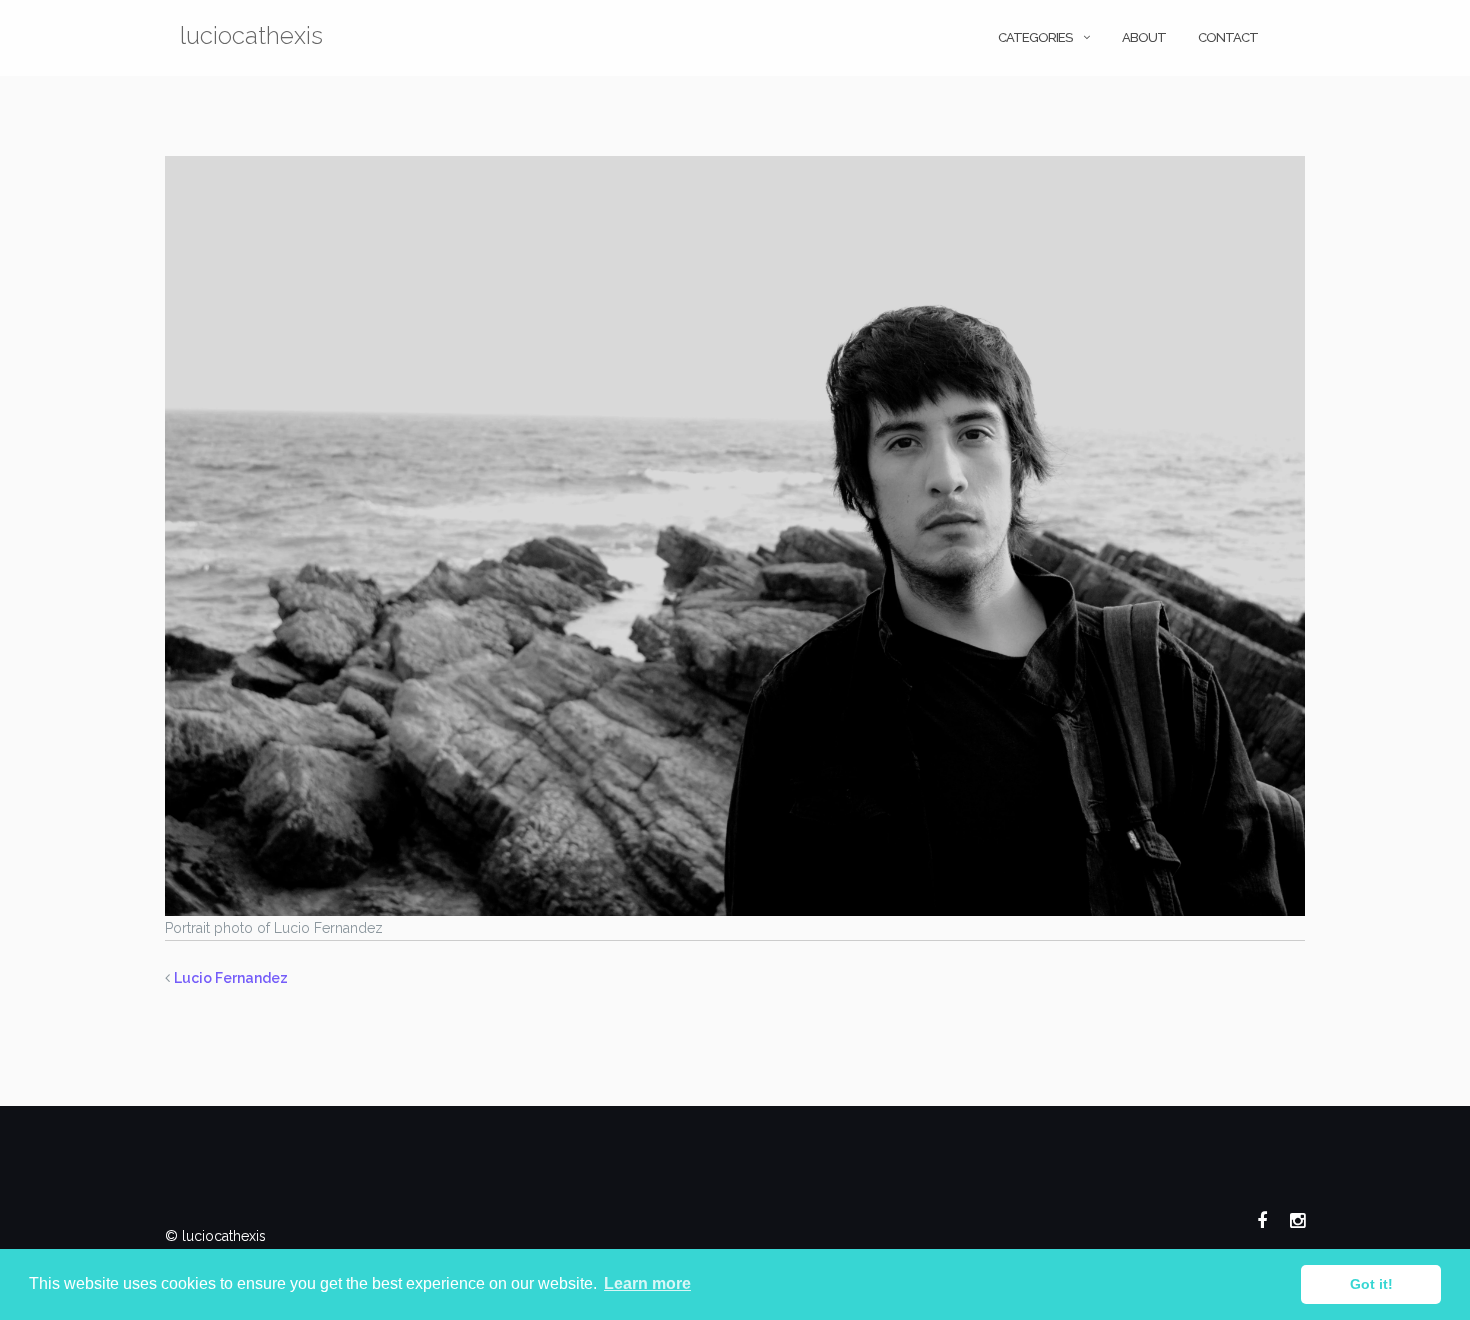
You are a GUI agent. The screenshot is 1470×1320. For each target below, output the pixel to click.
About (1144, 37)
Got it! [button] (1371, 1284)
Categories (1035, 37)
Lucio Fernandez (231, 978)
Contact (1228, 37)
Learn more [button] (647, 1283)
